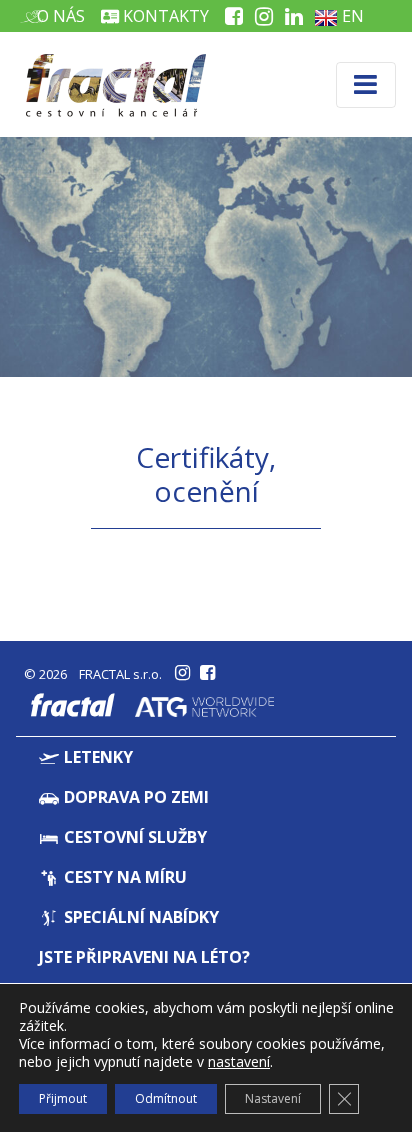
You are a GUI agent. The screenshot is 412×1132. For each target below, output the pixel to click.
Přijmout (63, 1098)
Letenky (96, 757)
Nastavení (273, 1098)
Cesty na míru (123, 877)
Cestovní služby (133, 837)
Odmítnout (166, 1098)
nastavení (239, 1062)
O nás (59, 16)
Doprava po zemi (134, 797)
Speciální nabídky (139, 917)
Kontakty (164, 16)
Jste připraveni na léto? (144, 957)
